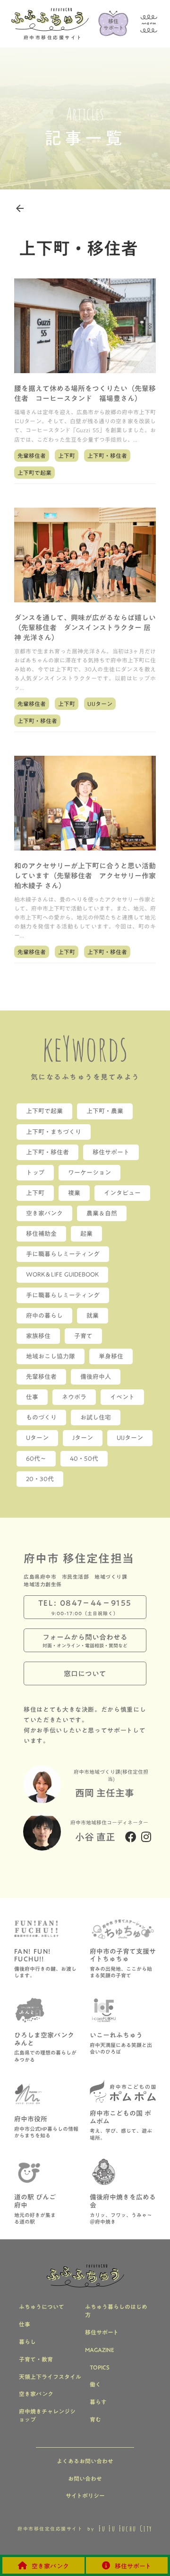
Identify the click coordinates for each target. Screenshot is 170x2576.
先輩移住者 (32, 456)
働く (95, 2384)
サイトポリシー (85, 2496)
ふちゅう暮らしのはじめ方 (116, 2311)
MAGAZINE (100, 2350)
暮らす (98, 2402)
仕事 (25, 2324)
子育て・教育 (36, 2359)
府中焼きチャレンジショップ (47, 2415)
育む (95, 2419)
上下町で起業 (34, 473)
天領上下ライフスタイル (50, 2377)
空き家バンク (36, 2394)
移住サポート (102, 2332)
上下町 (67, 456)
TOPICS (100, 2367)
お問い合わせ (85, 2479)
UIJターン (100, 704)
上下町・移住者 (107, 456)
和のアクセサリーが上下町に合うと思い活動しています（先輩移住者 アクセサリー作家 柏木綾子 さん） (85, 876)
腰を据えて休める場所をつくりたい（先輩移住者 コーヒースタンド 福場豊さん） (85, 394)
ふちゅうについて (42, 2307)
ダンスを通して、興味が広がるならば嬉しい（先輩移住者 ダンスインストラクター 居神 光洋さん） (85, 628)
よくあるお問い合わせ (85, 2461)
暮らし (27, 2342)
